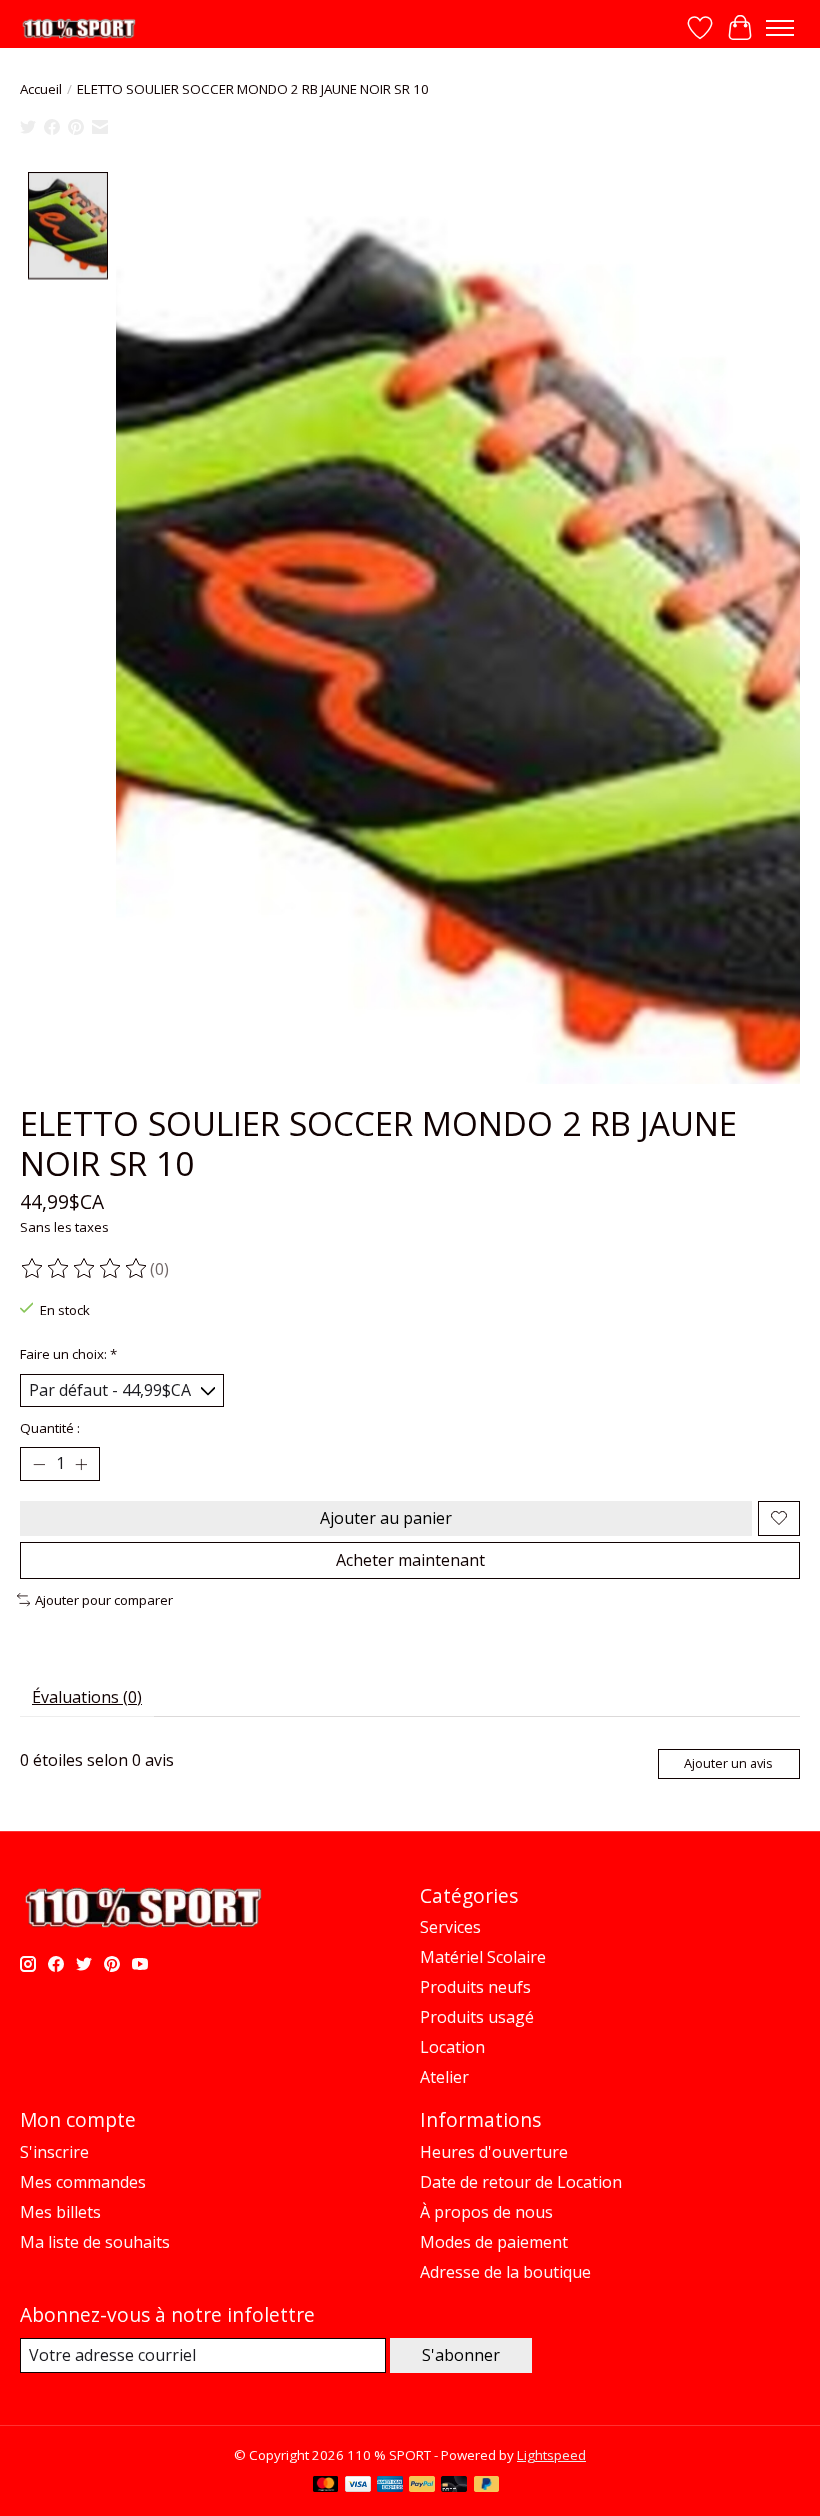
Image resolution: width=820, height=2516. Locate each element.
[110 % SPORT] (78, 28)
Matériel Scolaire (483, 1957)
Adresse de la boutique (505, 2272)
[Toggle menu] (780, 28)
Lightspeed (551, 2455)
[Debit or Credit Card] (454, 2486)
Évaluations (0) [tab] (87, 1697)
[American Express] (390, 2486)
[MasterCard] (326, 2486)
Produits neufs (475, 1987)
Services (450, 1927)
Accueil (41, 89)
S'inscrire (54, 2152)
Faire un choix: (68, 1354)
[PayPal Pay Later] (487, 2486)
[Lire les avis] (85, 1269)
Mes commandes (83, 2182)
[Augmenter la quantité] (81, 1464)
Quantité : (50, 1428)
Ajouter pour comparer (104, 1600)
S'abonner (461, 2355)
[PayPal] (422, 2486)
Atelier (444, 2077)
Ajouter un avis (728, 1763)
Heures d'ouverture (494, 2152)
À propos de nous (486, 2212)
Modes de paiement (494, 2242)
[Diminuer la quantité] (39, 1464)
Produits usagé (477, 2017)
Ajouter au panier (386, 1518)
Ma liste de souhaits (95, 2242)
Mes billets (60, 2212)
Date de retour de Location (521, 2182)
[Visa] (358, 2486)
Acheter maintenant (410, 1560)
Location (452, 2047)
